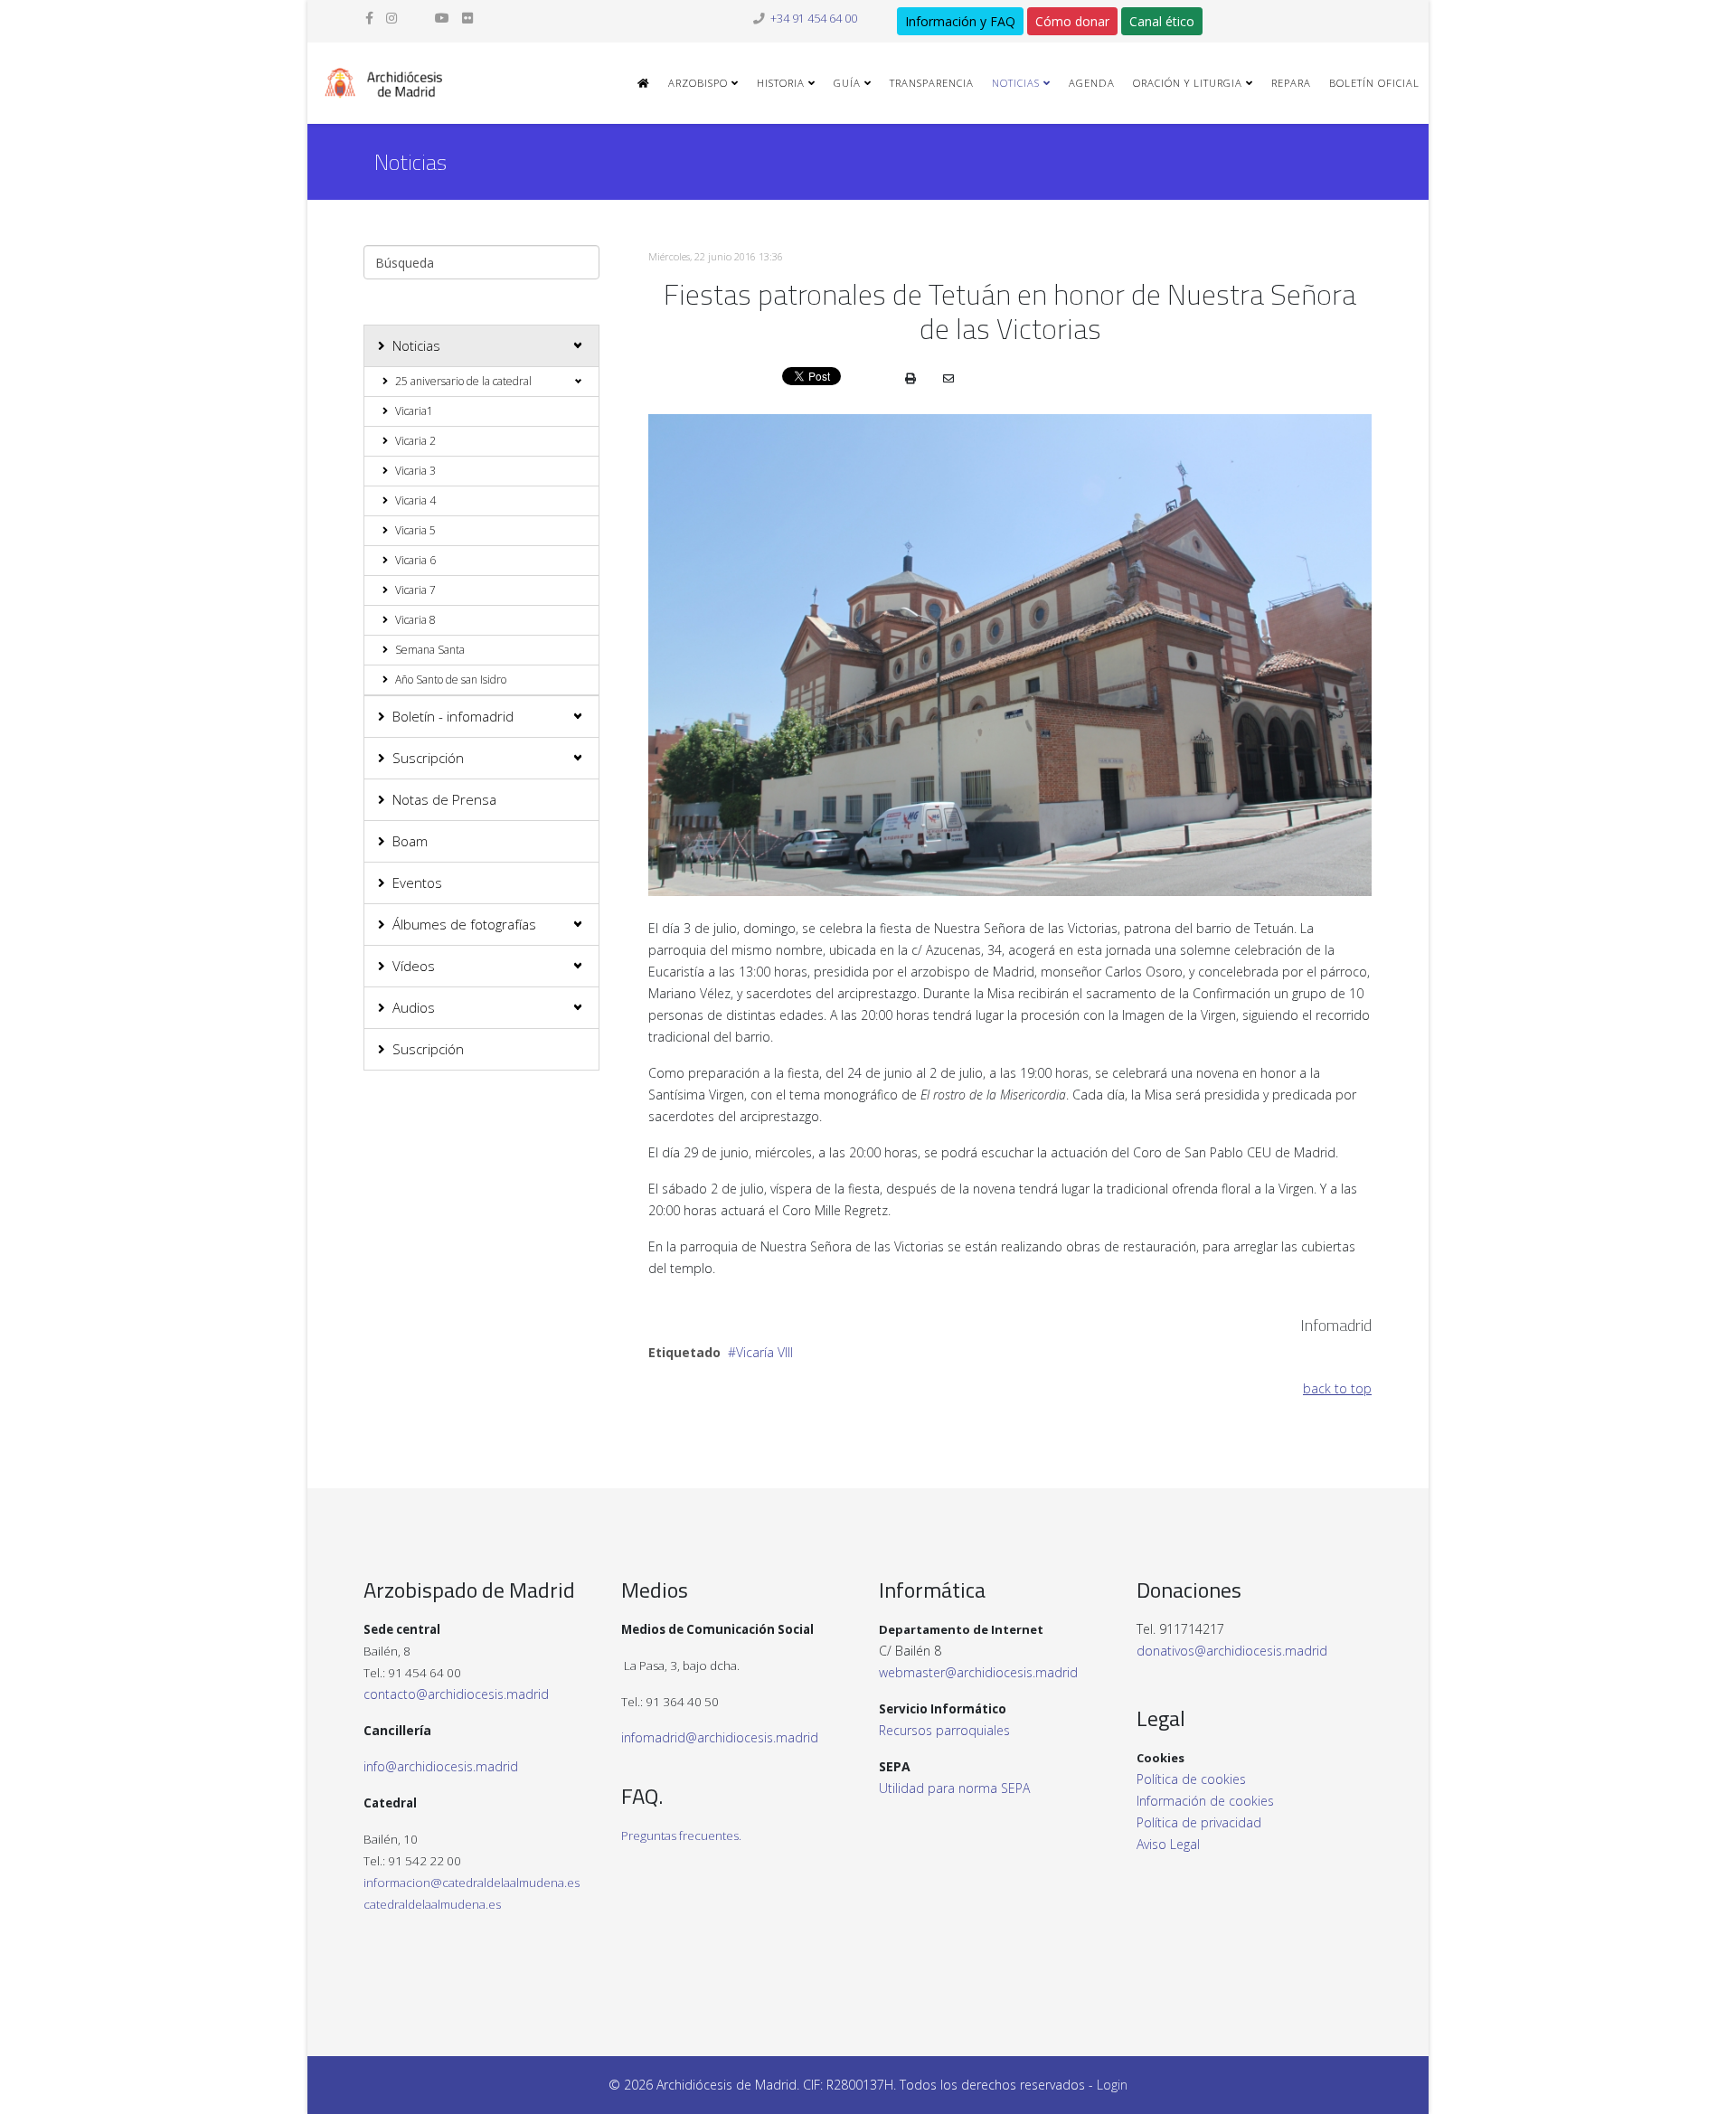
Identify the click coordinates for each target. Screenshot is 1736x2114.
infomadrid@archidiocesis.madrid (720, 1737)
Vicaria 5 (415, 530)
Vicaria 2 (415, 441)
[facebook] (369, 18)
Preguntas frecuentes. (681, 1836)
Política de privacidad (1199, 1822)
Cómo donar (1072, 21)
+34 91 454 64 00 (814, 19)
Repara (1291, 83)
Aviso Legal (1168, 1844)
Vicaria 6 (415, 560)
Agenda (1092, 83)
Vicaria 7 (415, 590)
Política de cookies (1191, 1779)
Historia (781, 83)
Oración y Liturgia (1188, 83)
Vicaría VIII (764, 1352)
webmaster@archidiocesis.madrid (978, 1672)
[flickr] (467, 18)
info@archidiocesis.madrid (441, 1766)
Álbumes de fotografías (464, 924)
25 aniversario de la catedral (463, 381)
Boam (410, 841)
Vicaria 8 (415, 620)
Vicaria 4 (415, 500)
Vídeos (414, 966)
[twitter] (416, 18)
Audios (414, 1007)
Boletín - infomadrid (453, 716)
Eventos (417, 882)
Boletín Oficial (1374, 83)
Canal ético (1162, 21)
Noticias (1016, 83)
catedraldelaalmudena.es (432, 1904)
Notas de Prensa (444, 799)
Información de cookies (1205, 1801)
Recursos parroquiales (944, 1730)
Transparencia (932, 83)
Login (1112, 2085)
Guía (847, 83)
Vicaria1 (414, 411)
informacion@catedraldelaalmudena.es (472, 1883)
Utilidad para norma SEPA (954, 1788)
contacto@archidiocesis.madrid (456, 1694)
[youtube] (442, 18)
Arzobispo (698, 83)
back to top (1337, 1388)
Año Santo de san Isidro (451, 679)
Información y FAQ (960, 21)
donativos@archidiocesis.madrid (1232, 1651)
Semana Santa (430, 650)
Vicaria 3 (415, 471)
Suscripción (428, 758)
